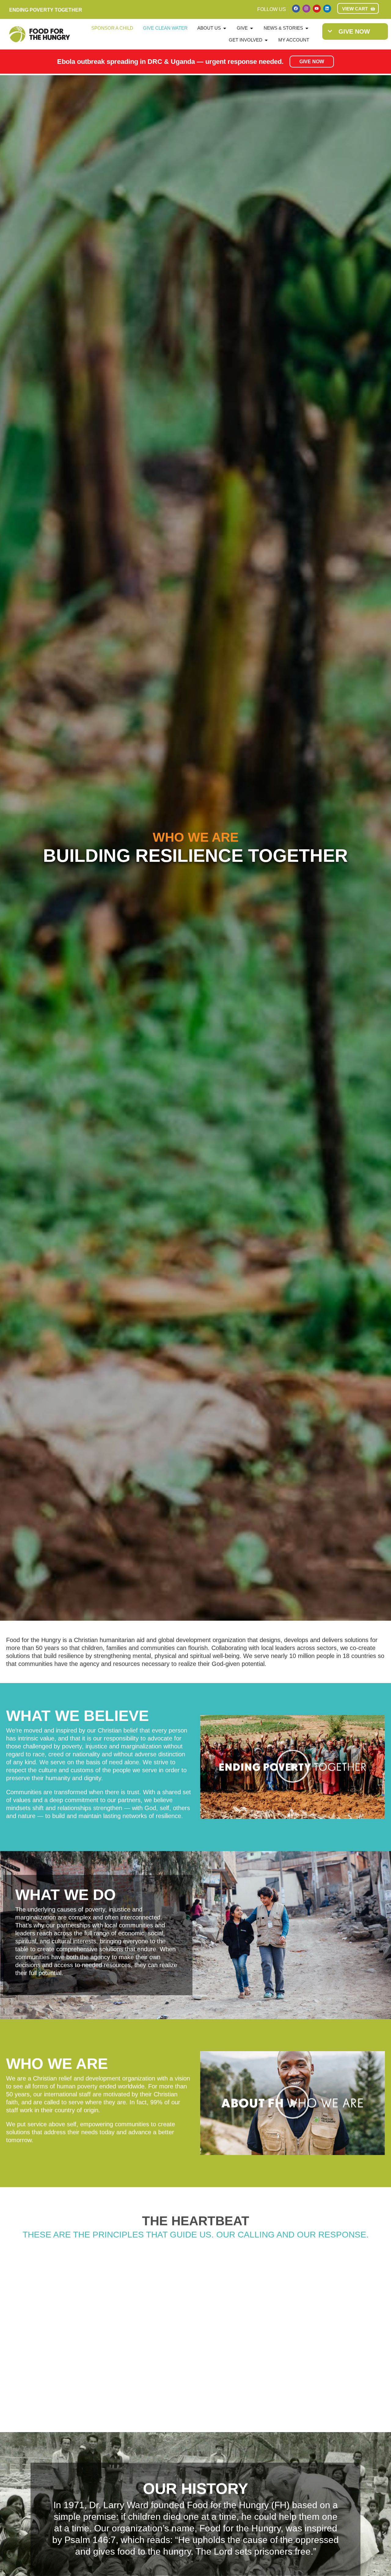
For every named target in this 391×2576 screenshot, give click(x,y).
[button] (292, 1767)
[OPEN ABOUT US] (225, 28)
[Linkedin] (327, 9)
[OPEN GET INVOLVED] (266, 40)
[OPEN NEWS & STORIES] (307, 28)
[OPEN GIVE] (252, 28)
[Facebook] (296, 9)
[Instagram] (306, 9)
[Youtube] (317, 9)
